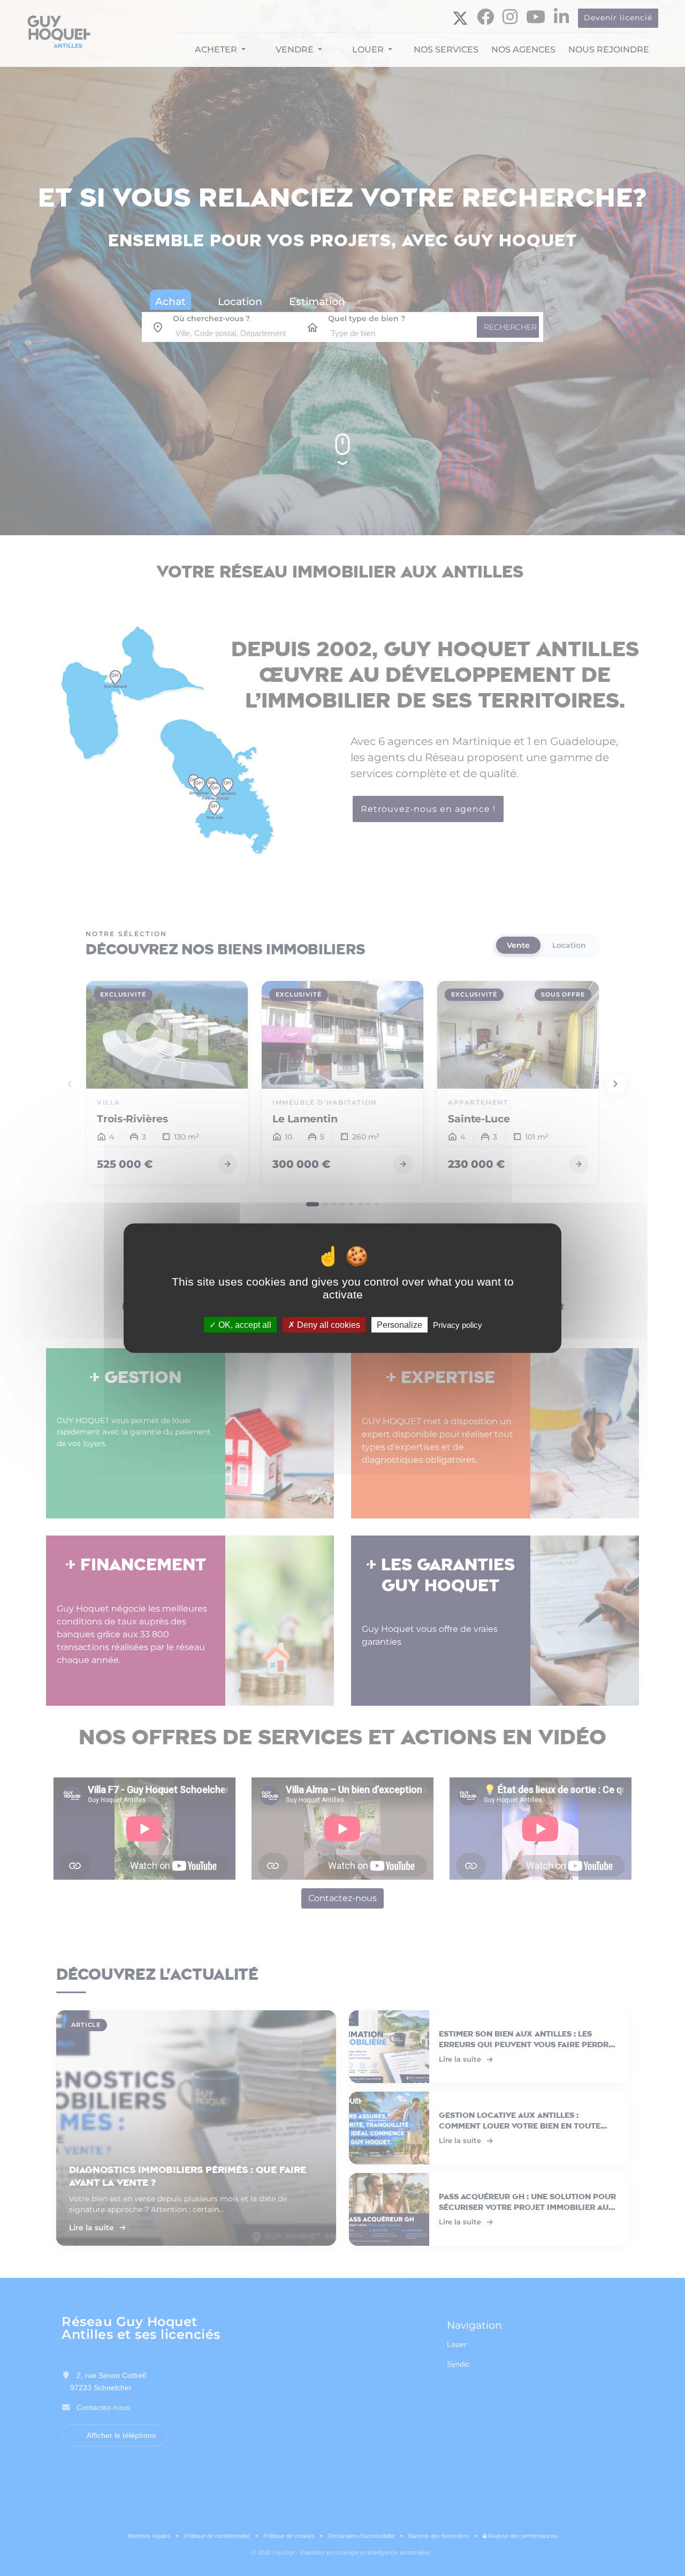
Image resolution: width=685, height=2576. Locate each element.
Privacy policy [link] (458, 1325)
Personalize (399, 1325)
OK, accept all (244, 1325)
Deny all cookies (328, 1325)
